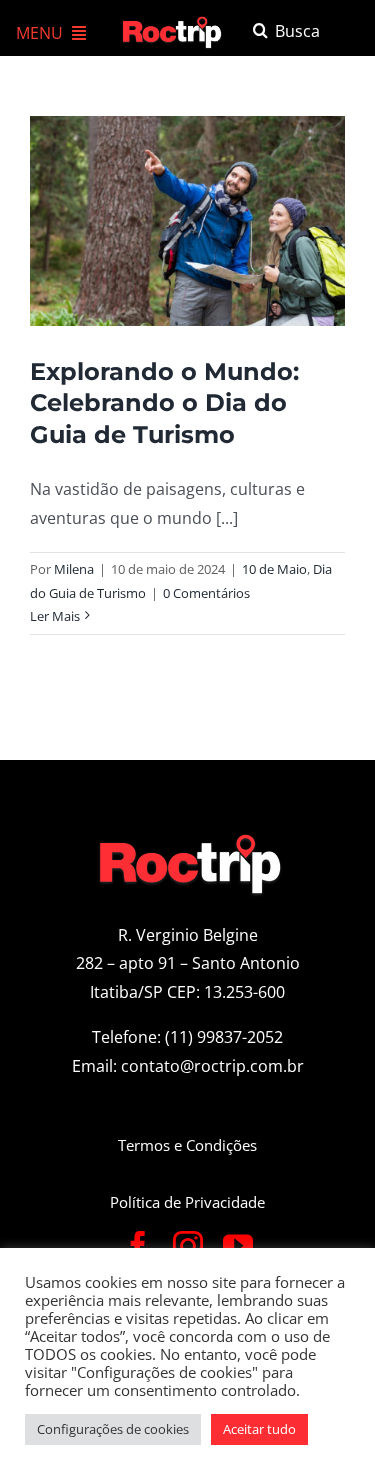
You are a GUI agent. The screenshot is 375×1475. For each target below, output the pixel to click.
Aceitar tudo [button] (259, 1429)
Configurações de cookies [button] (113, 1429)
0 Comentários (206, 593)
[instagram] (188, 1246)
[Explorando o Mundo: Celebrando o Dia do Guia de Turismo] (187, 221)
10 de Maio (274, 569)
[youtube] (238, 1246)
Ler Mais (55, 616)
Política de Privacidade (187, 1202)
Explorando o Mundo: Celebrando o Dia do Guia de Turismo (164, 402)
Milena (74, 569)
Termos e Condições (187, 1145)
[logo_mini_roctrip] (174, 22)
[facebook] (138, 1246)
